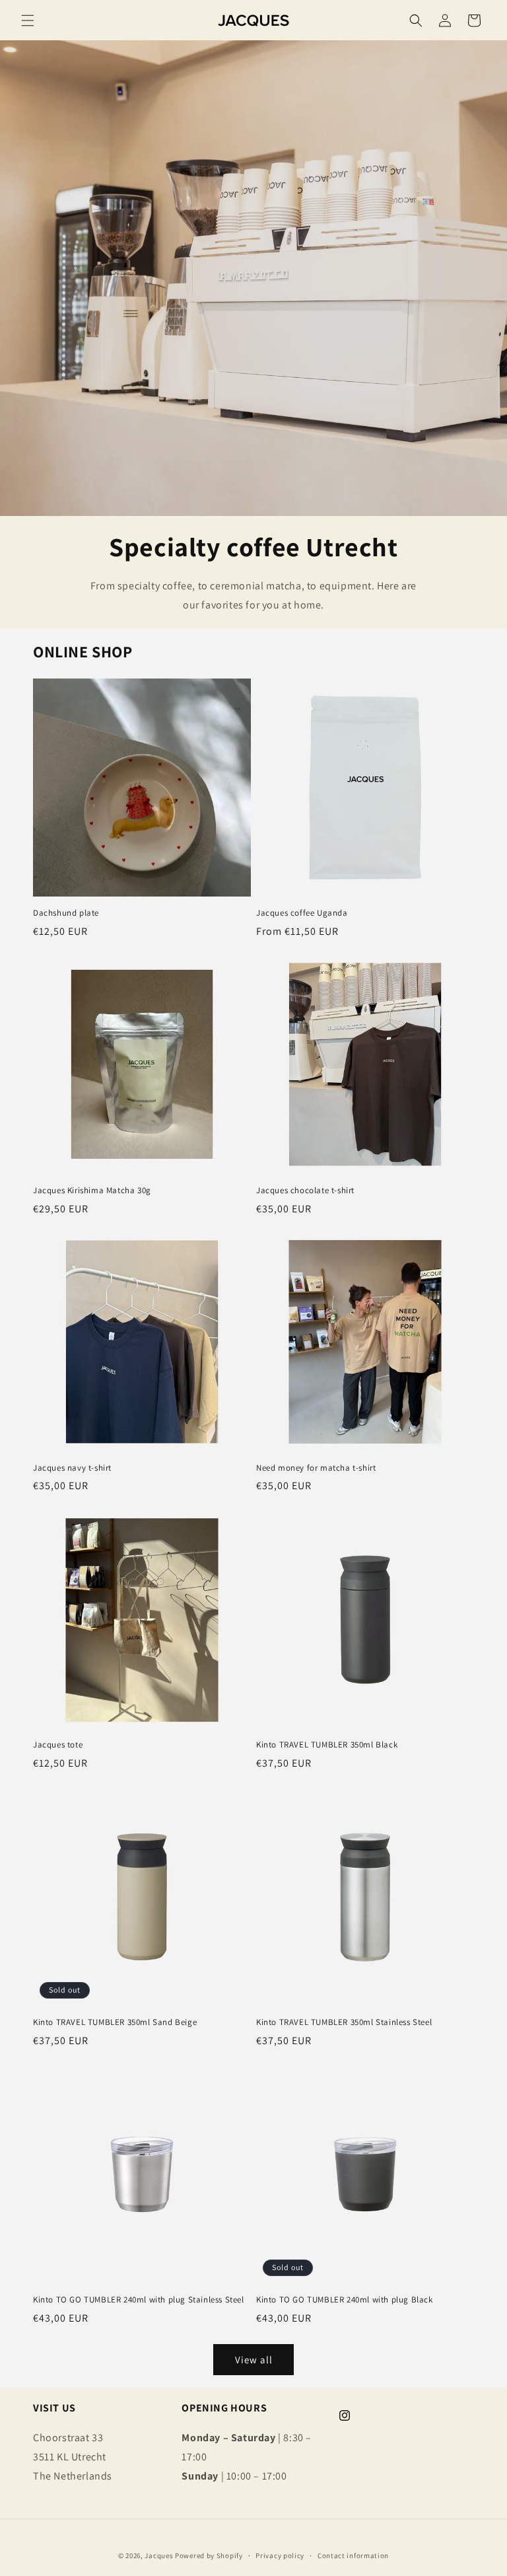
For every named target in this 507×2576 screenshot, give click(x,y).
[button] (28, 20)
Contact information (353, 2556)
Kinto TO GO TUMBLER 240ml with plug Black (345, 2300)
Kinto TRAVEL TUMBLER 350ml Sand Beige (115, 2022)
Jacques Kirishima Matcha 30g (92, 1191)
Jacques (159, 2556)
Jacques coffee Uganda (302, 913)
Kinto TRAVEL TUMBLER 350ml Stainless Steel (344, 2022)
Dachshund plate (66, 913)
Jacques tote (58, 1745)
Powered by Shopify (209, 2556)
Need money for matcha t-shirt (316, 1468)
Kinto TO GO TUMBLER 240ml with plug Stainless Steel (139, 2300)
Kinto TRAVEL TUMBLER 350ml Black (327, 1745)
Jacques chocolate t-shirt (305, 1191)
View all (254, 2360)
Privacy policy (280, 2556)
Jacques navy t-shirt (72, 1468)
